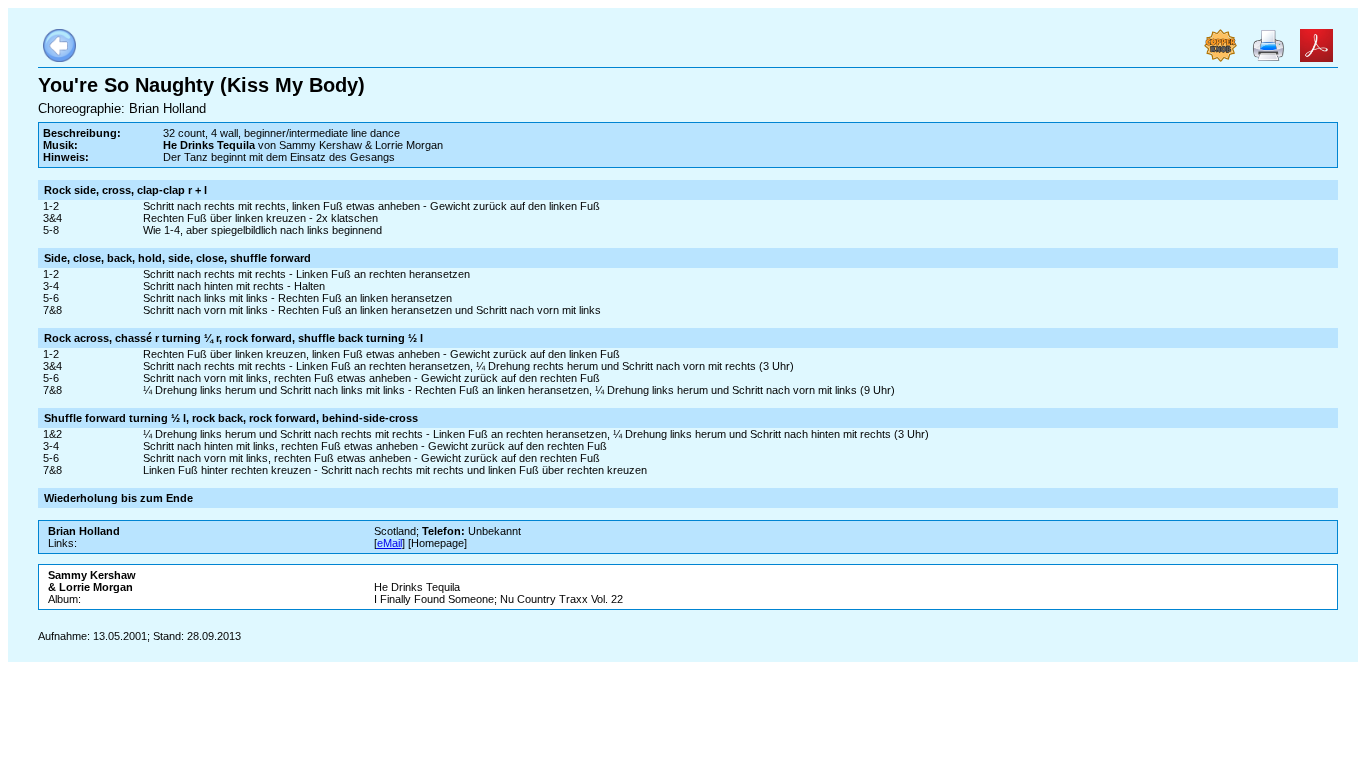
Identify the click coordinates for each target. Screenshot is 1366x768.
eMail (389, 543)
